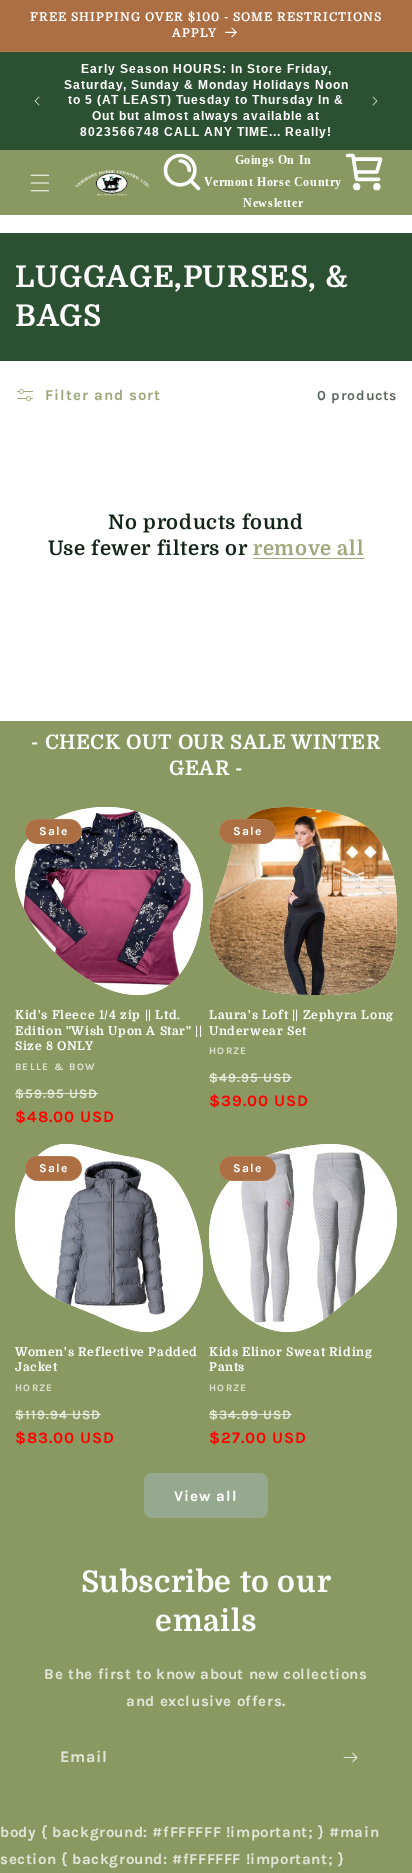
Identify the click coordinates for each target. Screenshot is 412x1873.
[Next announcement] (375, 101)
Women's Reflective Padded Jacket (106, 1360)
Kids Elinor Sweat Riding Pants (290, 1360)
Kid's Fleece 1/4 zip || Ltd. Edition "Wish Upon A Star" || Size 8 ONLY (108, 1030)
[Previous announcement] (37, 101)
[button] (40, 183)
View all (206, 1496)
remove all (308, 548)
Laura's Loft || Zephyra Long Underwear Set (301, 1023)
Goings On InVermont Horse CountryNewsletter (273, 181)
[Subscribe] (350, 1757)
